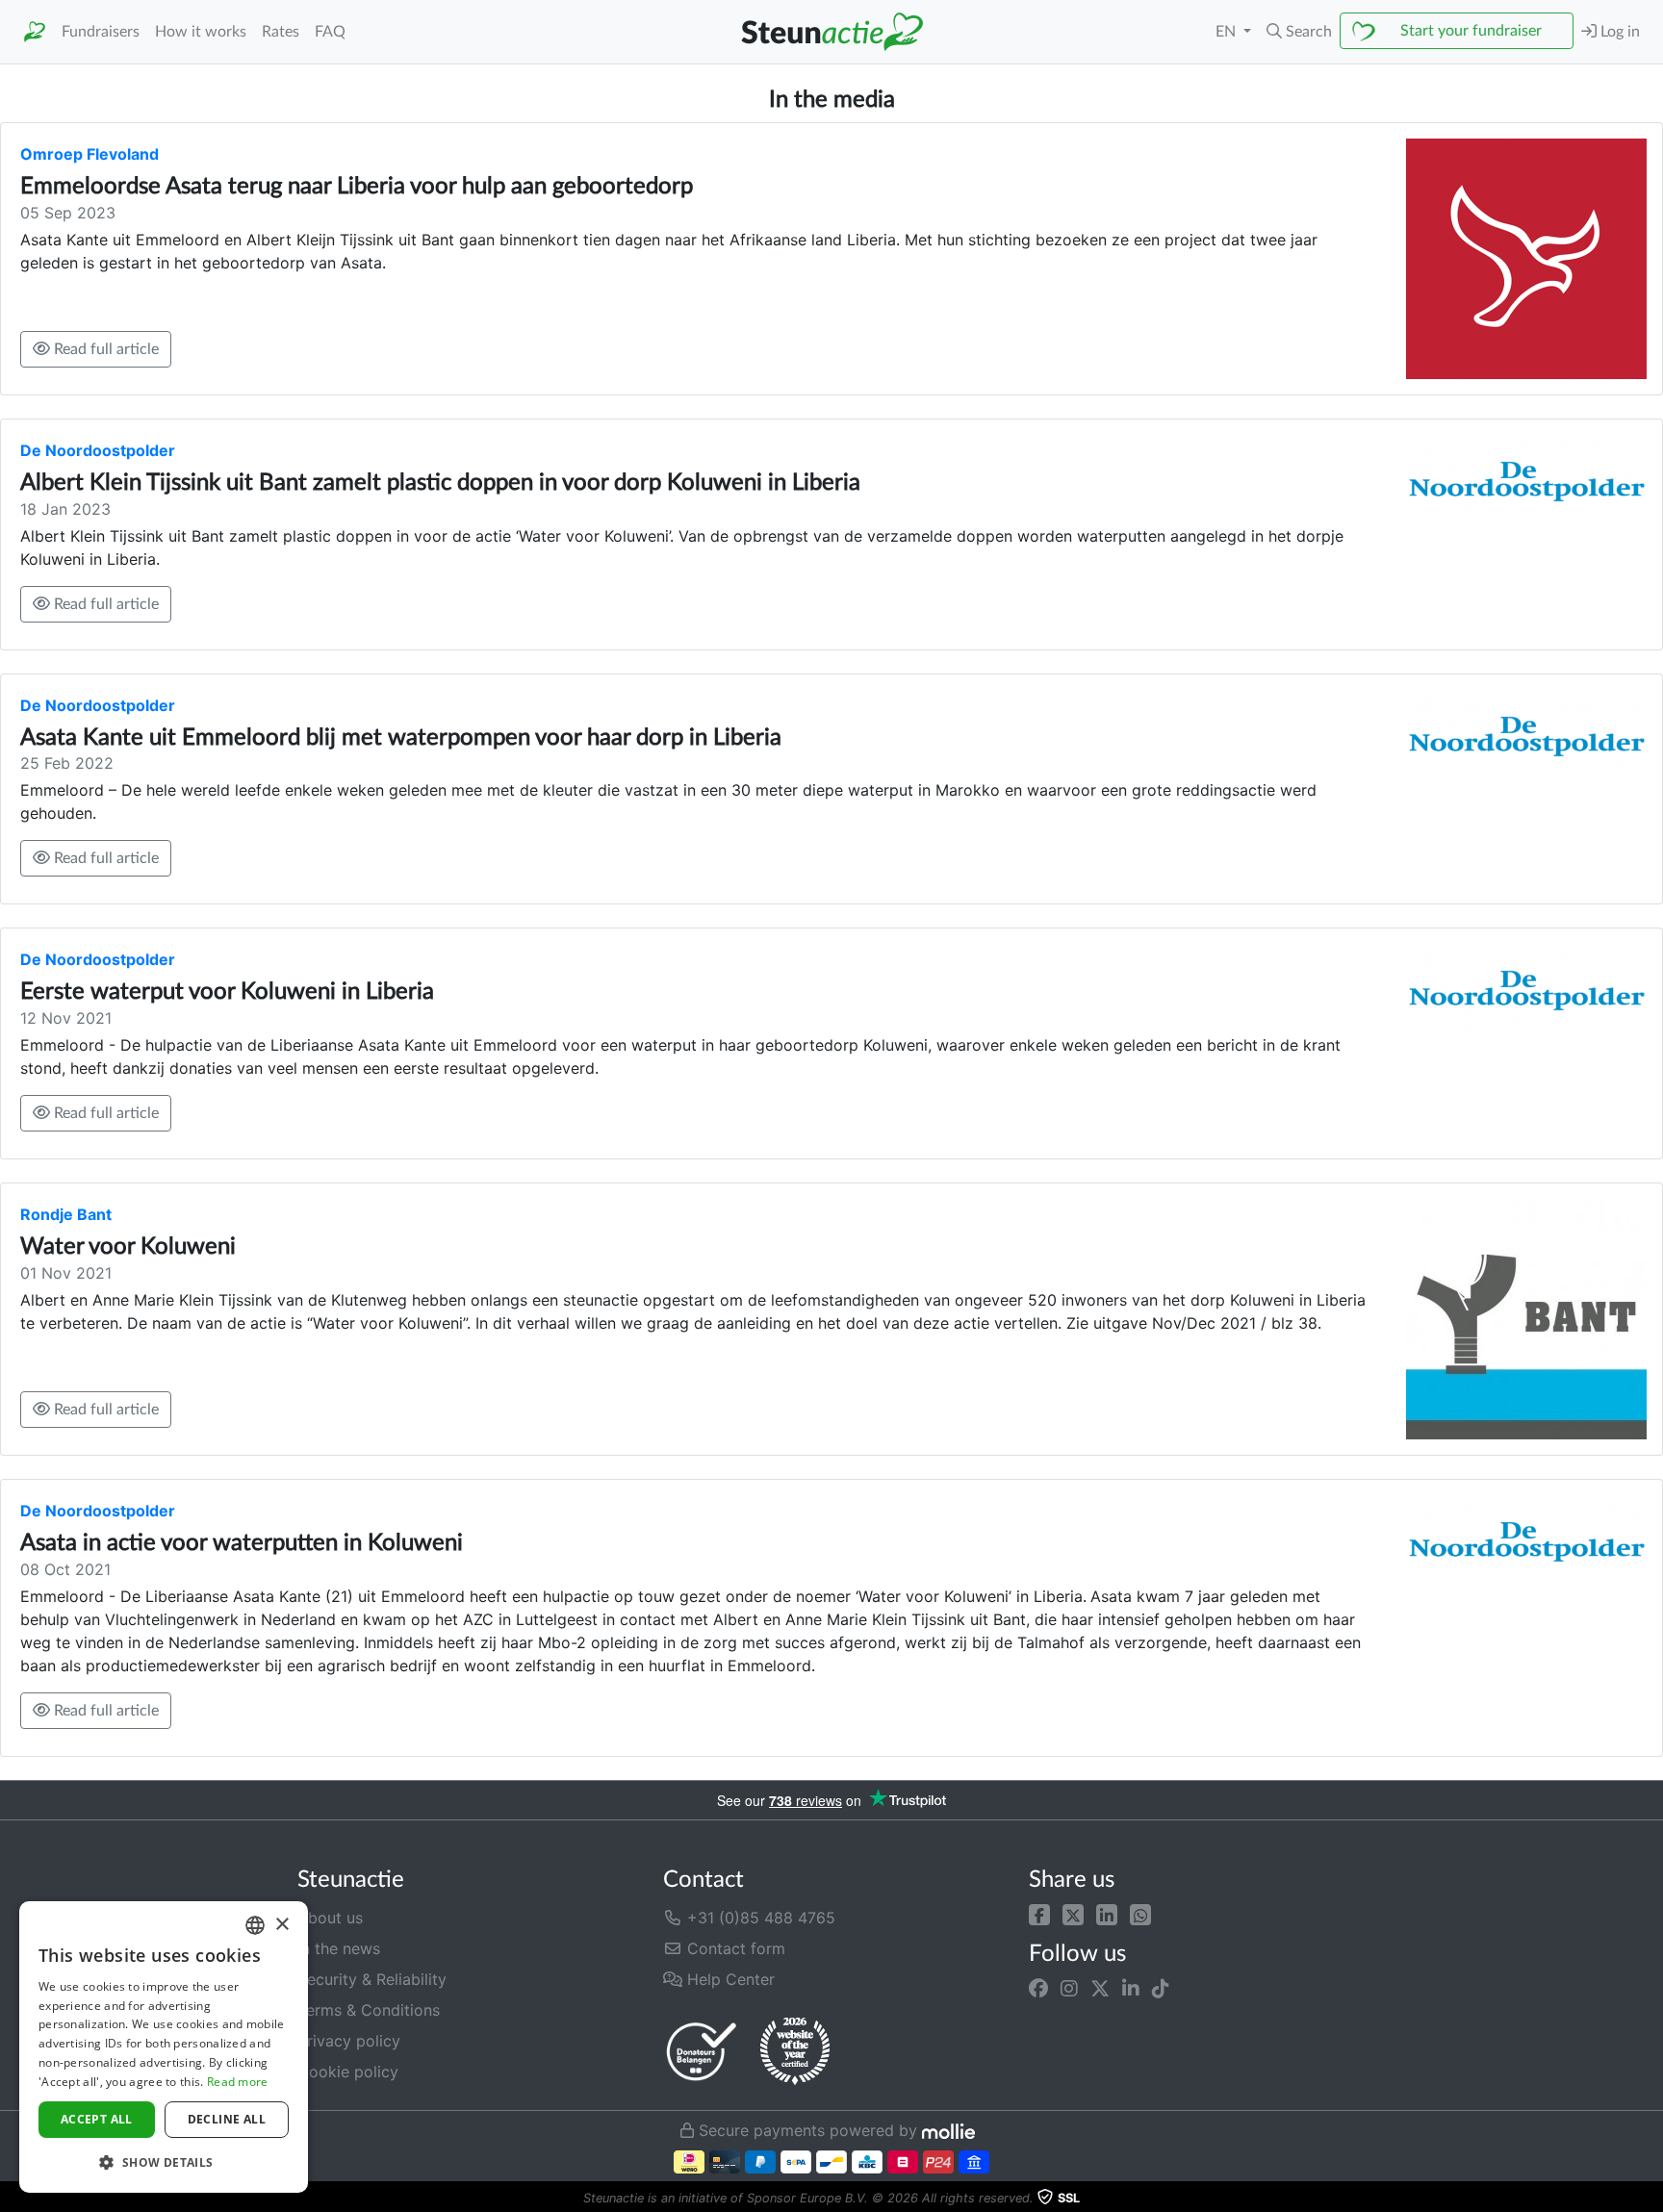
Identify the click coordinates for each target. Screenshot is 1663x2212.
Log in (1618, 32)
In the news (339, 1948)
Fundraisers (101, 32)
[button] (1299, 32)
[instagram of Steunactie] (1069, 1988)
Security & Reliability (372, 1979)
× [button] (281, 1925)
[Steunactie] (35, 32)
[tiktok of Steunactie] (1161, 1988)
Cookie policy (348, 2072)
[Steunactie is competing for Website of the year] (795, 2051)
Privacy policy (349, 2041)
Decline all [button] (227, 2119)
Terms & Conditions (369, 2010)
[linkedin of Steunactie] (1131, 1988)
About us (330, 1918)
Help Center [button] (729, 1979)
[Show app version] (1650, 2199)
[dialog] (164, 2047)
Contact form (734, 1948)
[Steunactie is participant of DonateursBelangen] (702, 2051)
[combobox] (255, 1925)
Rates (281, 32)
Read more (238, 2082)
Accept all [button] (97, 2119)
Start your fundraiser (1471, 31)
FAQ (330, 32)
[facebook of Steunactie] (1038, 1988)
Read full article (104, 349)
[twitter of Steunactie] (1100, 1988)
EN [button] (1228, 32)
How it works (201, 32)
